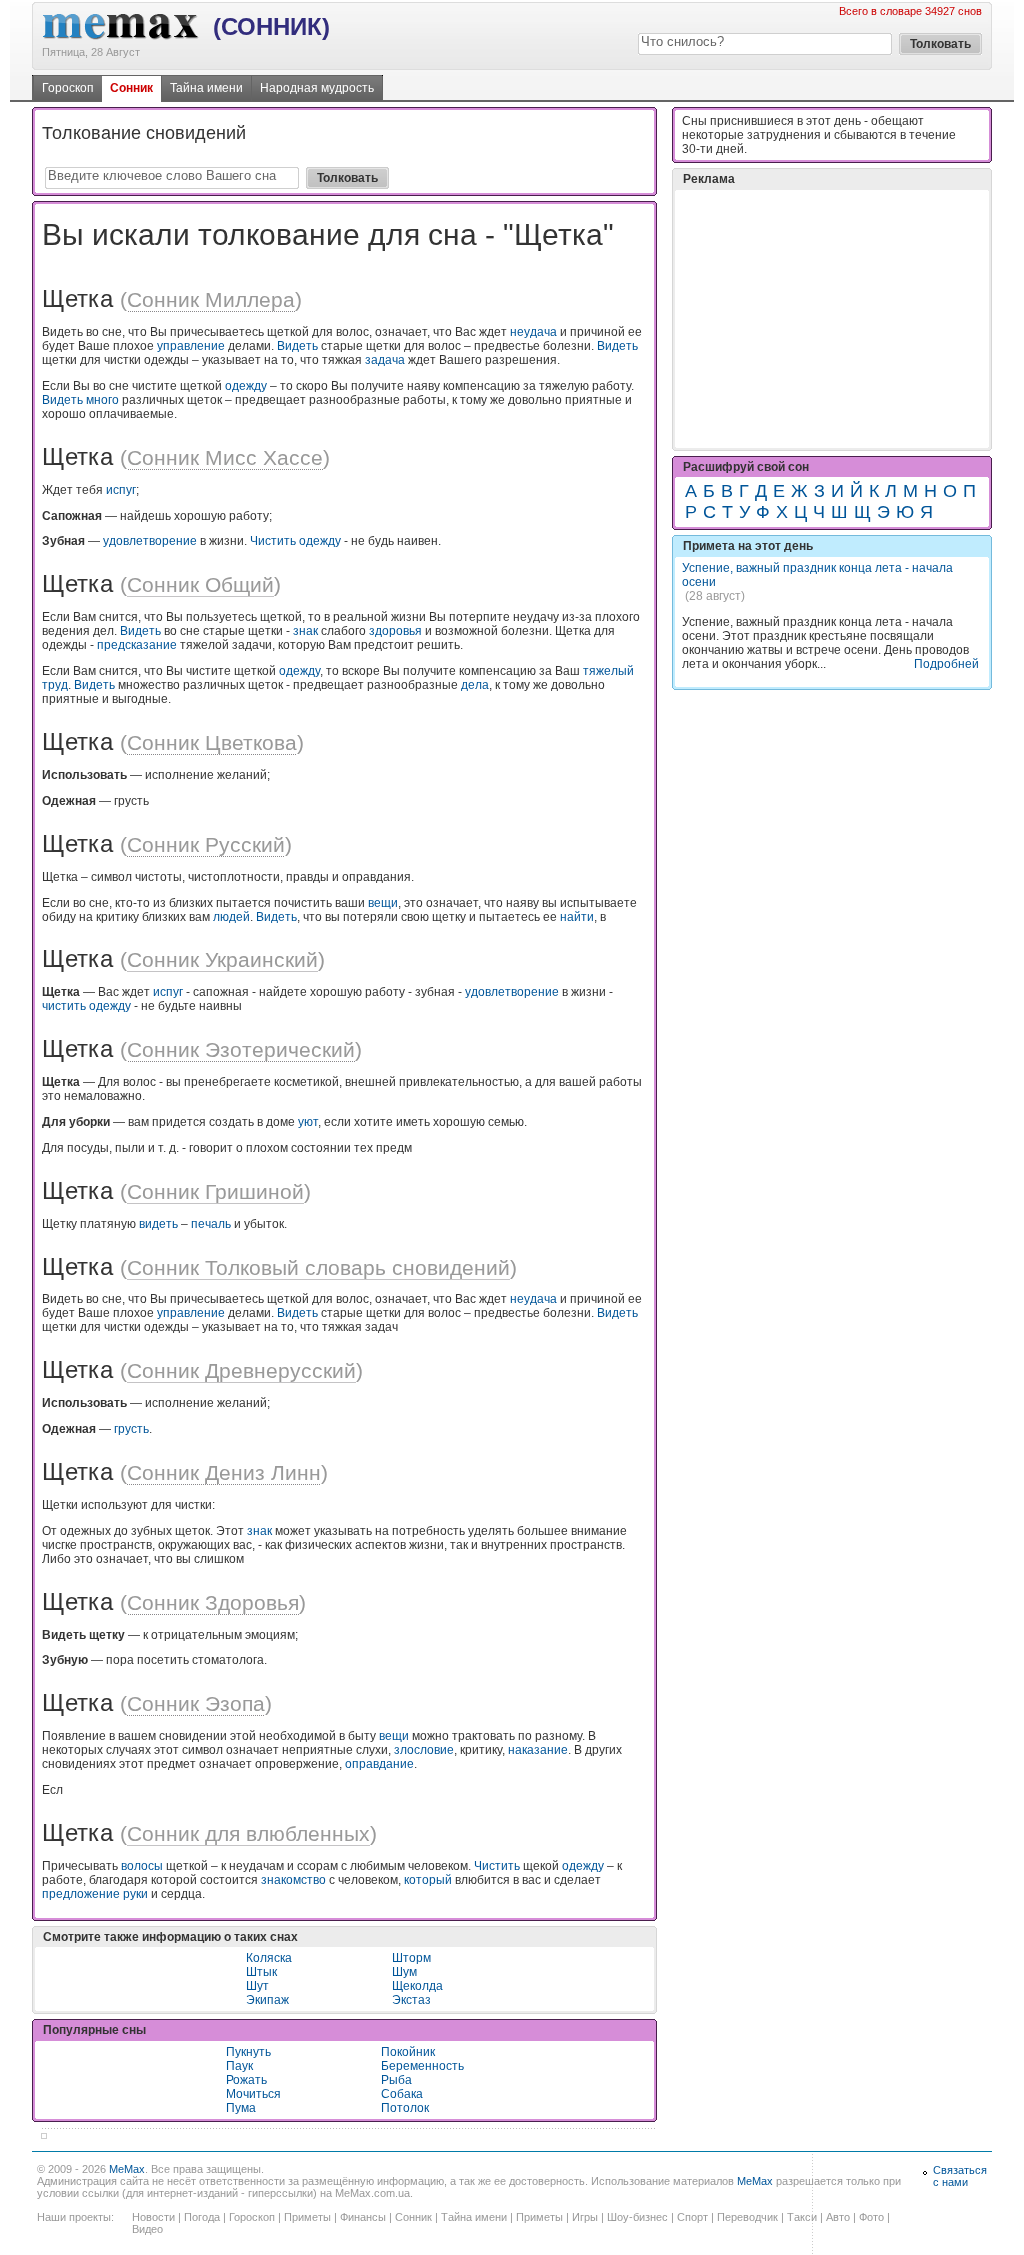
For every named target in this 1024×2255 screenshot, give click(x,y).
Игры (585, 2217)
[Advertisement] (832, 319)
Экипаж (267, 2000)
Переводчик (747, 2217)
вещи (383, 903)
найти (577, 917)
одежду (246, 386)
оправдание (379, 1764)
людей (231, 917)
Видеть (297, 346)
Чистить (273, 541)
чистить (64, 1006)
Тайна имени (206, 88)
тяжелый (608, 671)
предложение (81, 1894)
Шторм (411, 1958)
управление (191, 346)
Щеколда (417, 1986)
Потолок (405, 2108)
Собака (402, 2094)
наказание (538, 1750)
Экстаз (411, 2000)
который (428, 1880)
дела (475, 685)
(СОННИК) (271, 26)
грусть (131, 1429)
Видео (147, 2229)
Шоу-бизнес (637, 2217)
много (102, 400)
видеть (158, 1224)
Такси (802, 2217)
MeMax (127, 2169)
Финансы (363, 2217)
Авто (838, 2217)
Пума (241, 2108)
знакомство (293, 1880)
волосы (142, 1866)
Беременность (422, 2066)
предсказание (137, 645)
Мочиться (253, 2094)
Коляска (269, 1958)
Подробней (946, 664)
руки (135, 1894)
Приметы (307, 2217)
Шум (404, 1972)
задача (385, 360)
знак (305, 631)
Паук (239, 2066)
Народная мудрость (317, 88)
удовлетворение (150, 541)
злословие (424, 1750)
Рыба (396, 2080)
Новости (153, 2217)
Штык (261, 1972)
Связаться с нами (960, 2176)
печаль (211, 1224)
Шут (257, 1986)
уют (308, 1122)
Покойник (408, 2052)
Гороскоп (68, 88)
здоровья (395, 631)
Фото (871, 2217)
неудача (533, 332)
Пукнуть (248, 2052)
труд (55, 685)
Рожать (246, 2080)
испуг (121, 490)
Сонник (131, 88)
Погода (202, 2217)
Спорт (692, 2217)
